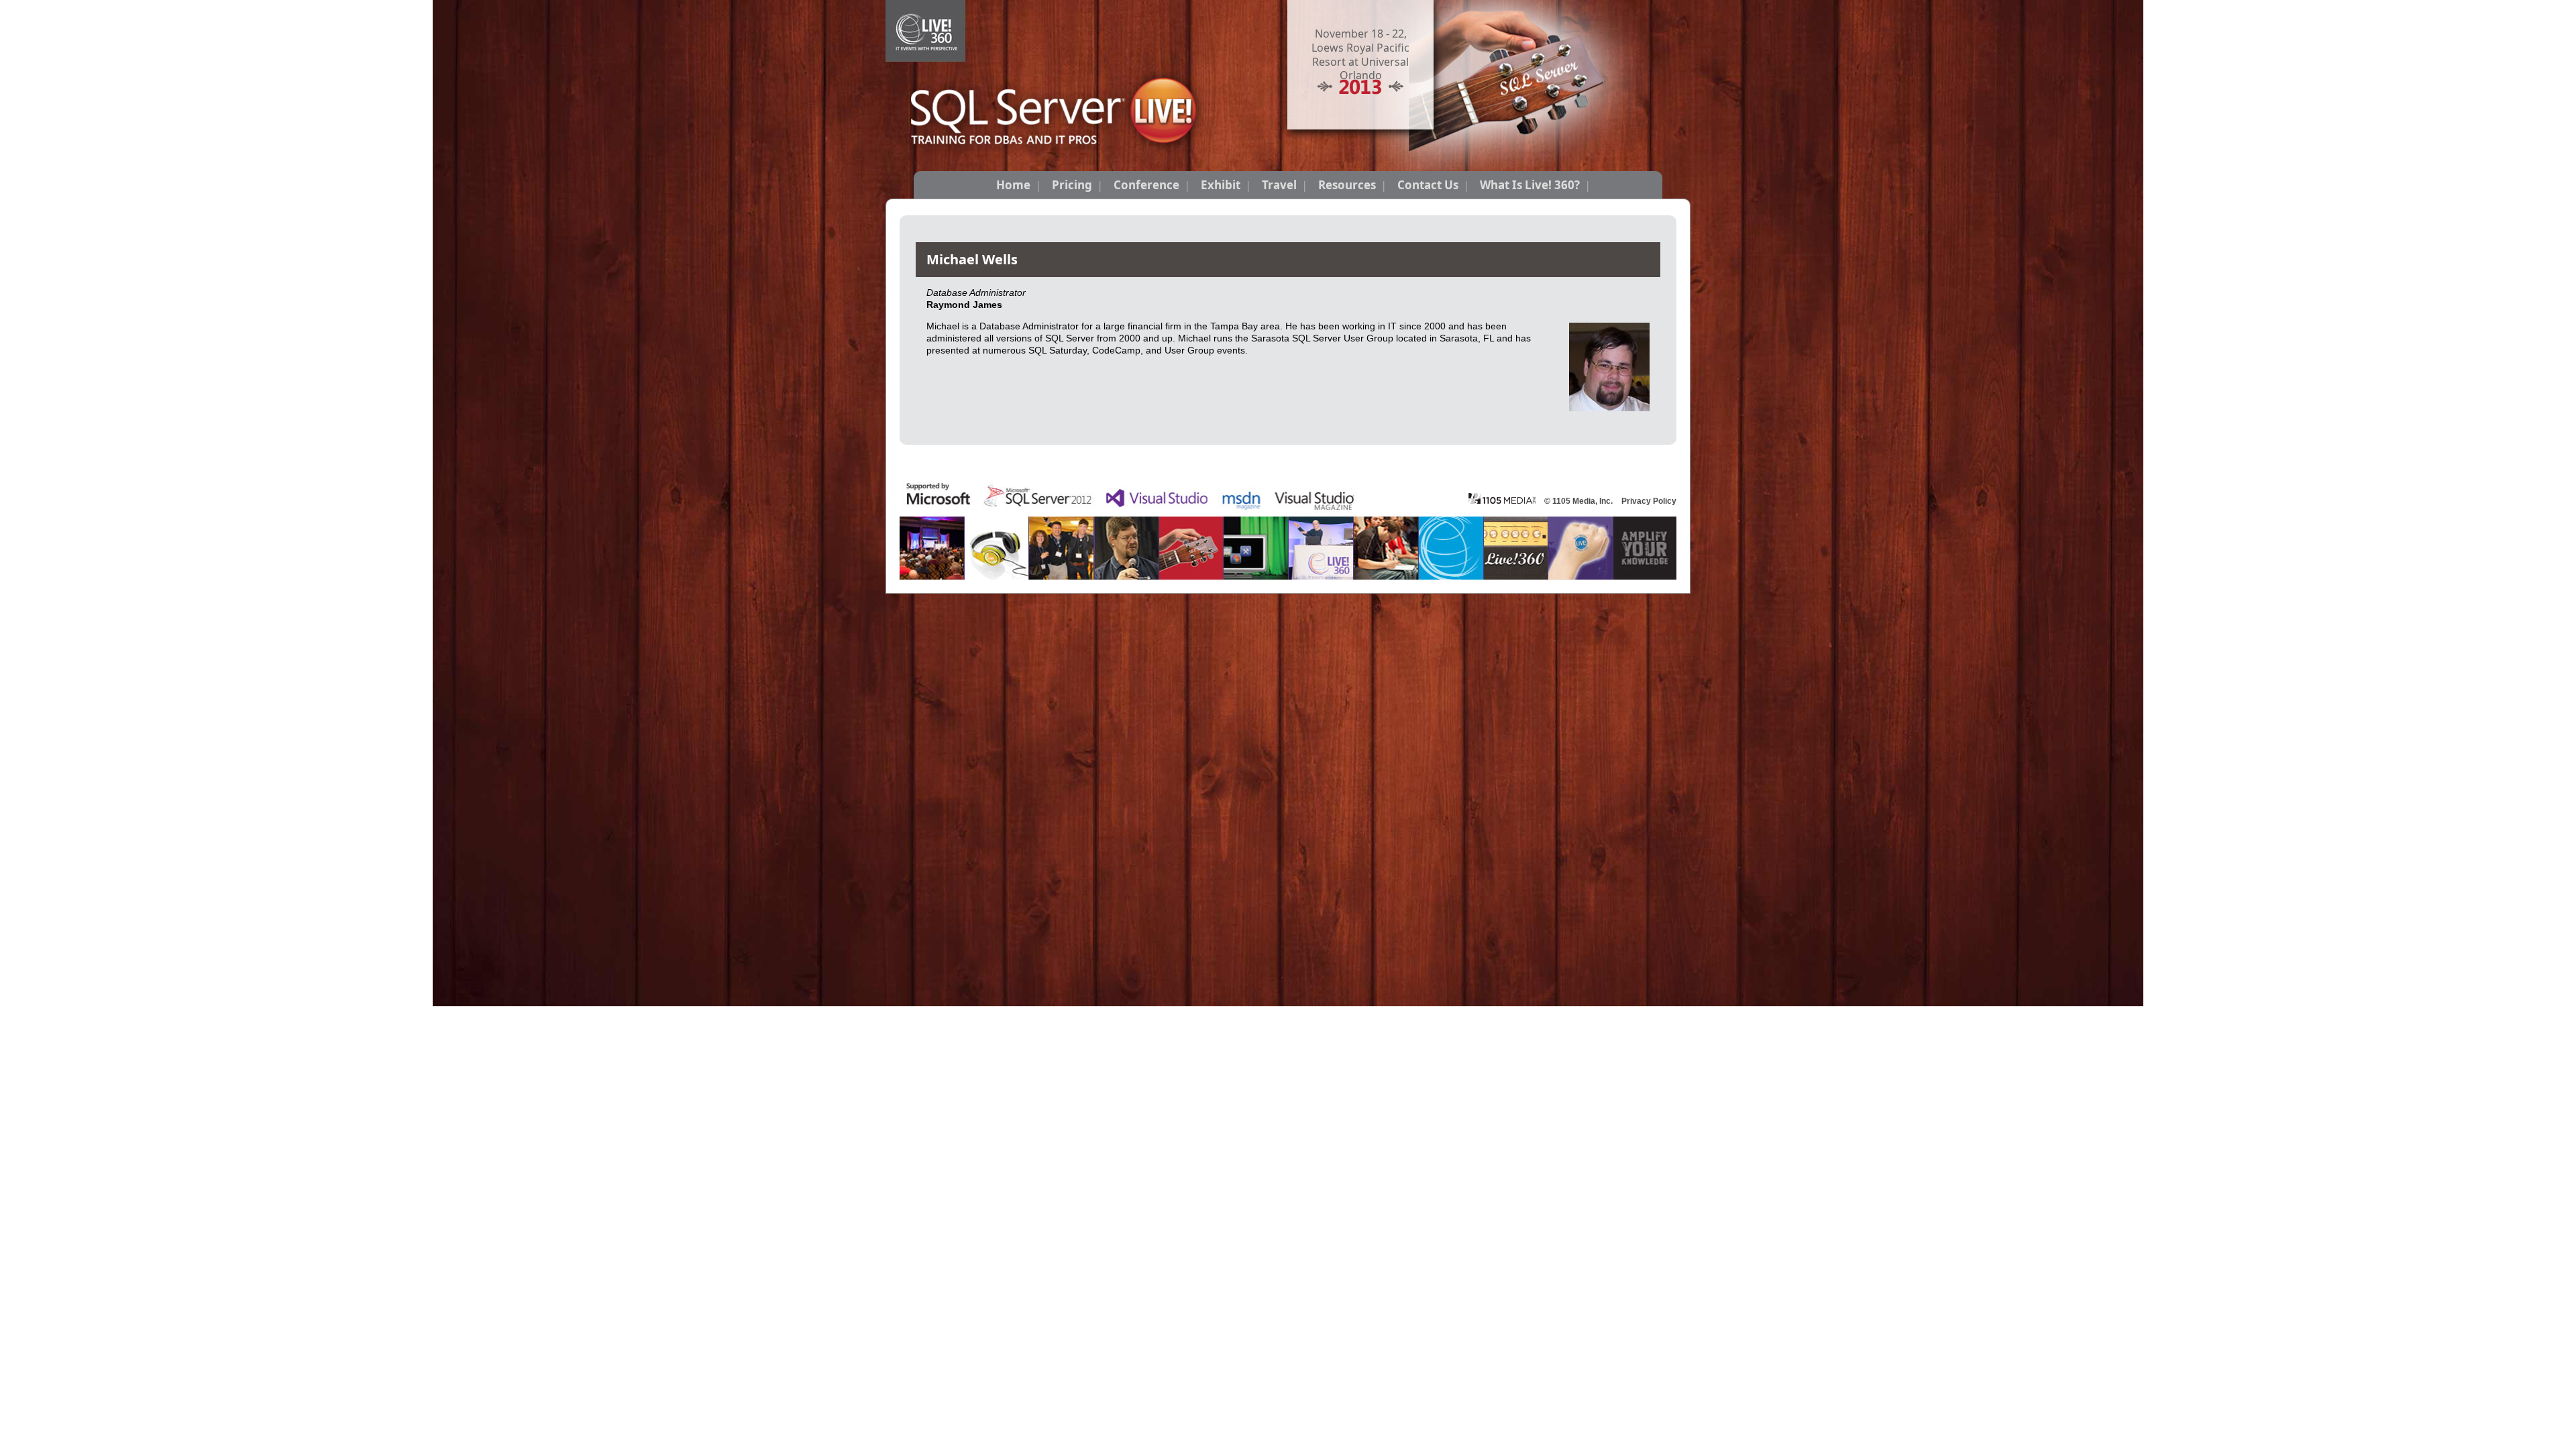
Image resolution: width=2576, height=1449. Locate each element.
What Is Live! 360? (1530, 185)
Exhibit (1221, 185)
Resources (1347, 185)
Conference (1146, 185)
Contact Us (1428, 185)
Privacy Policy (1649, 501)
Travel (1279, 185)
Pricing (1072, 185)
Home (1013, 185)
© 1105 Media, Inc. (1578, 501)
